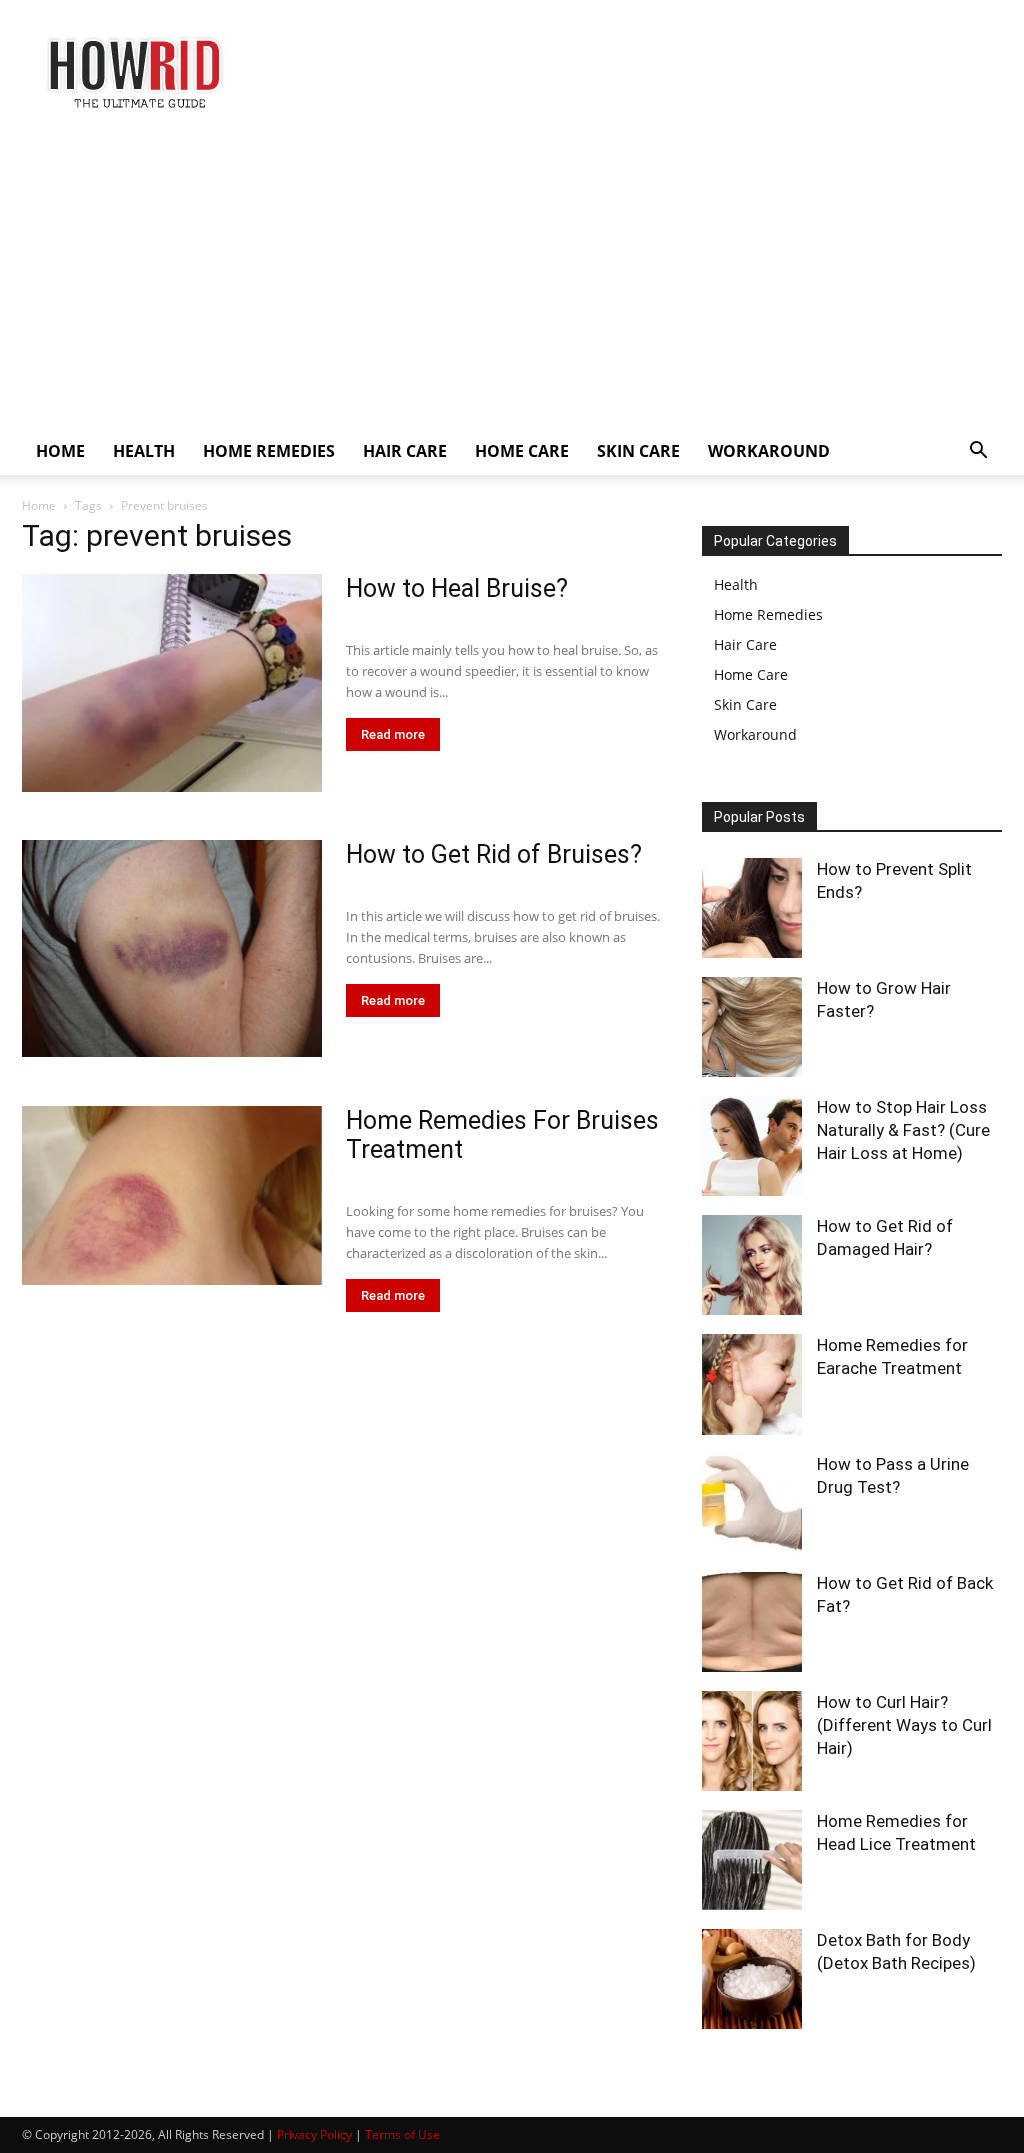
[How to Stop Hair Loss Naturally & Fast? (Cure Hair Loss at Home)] (752, 1146)
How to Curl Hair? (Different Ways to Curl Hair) (904, 1725)
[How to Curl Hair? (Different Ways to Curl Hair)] (752, 1741)
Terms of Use (402, 2134)
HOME (60, 451)
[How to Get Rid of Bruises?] (172, 948)
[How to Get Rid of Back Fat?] (752, 1622)
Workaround (755, 734)
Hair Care (745, 644)
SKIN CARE (638, 451)
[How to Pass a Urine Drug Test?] (752, 1503)
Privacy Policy (314, 2134)
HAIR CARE (405, 451)
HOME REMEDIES (269, 451)
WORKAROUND (769, 451)
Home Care (751, 674)
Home (39, 505)
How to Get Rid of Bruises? (494, 854)
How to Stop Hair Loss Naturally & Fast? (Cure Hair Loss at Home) (903, 1130)
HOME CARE (522, 451)
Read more (393, 734)
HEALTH (144, 451)
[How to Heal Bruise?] (172, 683)
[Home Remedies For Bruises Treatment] (172, 1195)
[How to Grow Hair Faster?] (752, 1027)
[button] (978, 452)
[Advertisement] (512, 277)
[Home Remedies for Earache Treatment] (752, 1384)
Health (736, 584)
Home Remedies (768, 614)
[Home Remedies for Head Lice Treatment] (752, 1860)
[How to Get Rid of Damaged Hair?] (752, 1265)
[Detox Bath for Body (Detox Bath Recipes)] (752, 1979)
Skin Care (745, 704)
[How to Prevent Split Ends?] (752, 908)
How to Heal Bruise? (457, 588)
